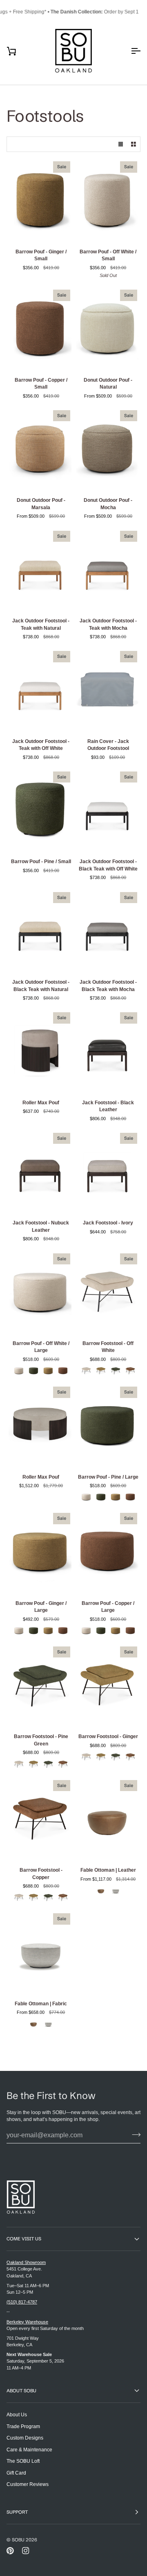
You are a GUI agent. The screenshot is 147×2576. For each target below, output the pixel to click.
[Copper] (63, 1371)
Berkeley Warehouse (27, 2322)
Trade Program (23, 2426)
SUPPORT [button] (17, 2512)
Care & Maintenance (29, 2450)
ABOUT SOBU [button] (21, 2391)
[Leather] (101, 1890)
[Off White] (19, 1371)
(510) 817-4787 (22, 2302)
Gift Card (16, 2473)
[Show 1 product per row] (121, 144)
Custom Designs (25, 2438)
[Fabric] (116, 1890)
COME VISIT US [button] (24, 2239)
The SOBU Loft (23, 2461)
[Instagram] (26, 2551)
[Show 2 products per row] (134, 144)
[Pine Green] (116, 1371)
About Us (17, 2414)
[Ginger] (48, 1371)
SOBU (18, 2540)
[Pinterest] (10, 2551)
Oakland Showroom (26, 2262)
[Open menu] (128, 51)
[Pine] (33, 1371)
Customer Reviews (28, 2484)
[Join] (134, 2134)
